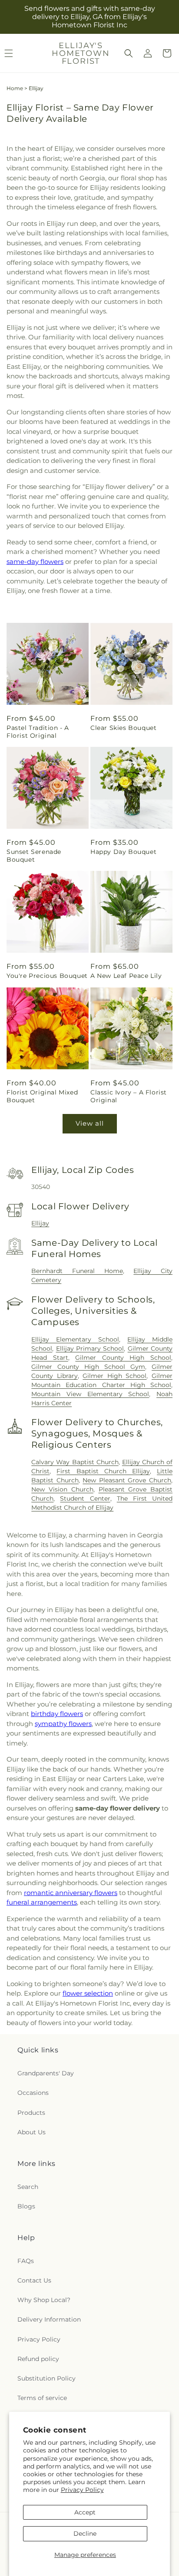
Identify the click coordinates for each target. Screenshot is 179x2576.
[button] (129, 53)
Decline (85, 2534)
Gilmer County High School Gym (88, 1367)
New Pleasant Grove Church (127, 1480)
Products (31, 2113)
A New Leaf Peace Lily (126, 976)
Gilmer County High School (123, 1358)
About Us (31, 2132)
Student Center (85, 1498)
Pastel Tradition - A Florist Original (38, 732)
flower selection (88, 1993)
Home (15, 88)
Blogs (26, 2206)
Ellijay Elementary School (75, 1339)
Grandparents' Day (46, 2073)
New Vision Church (62, 1489)
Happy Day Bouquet (123, 852)
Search (28, 2187)
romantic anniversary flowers (71, 1893)
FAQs (26, 2261)
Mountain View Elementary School (90, 1394)
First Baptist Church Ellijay (103, 1471)
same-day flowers (35, 562)
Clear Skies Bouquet (123, 728)
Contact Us (34, 2280)
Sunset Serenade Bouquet (34, 856)
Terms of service (42, 2398)
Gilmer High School (114, 1376)
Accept (85, 2512)
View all (90, 1123)
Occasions (33, 2093)
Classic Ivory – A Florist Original (129, 1096)
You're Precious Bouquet (47, 976)
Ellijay (40, 1223)
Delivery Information (49, 2319)
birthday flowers (57, 1714)
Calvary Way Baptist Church (75, 1462)
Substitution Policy (46, 2378)
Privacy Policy (82, 2490)
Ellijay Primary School (90, 1348)
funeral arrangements (42, 1902)
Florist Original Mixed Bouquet (42, 1096)
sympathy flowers (63, 1724)
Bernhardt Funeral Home (77, 1271)
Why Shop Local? (44, 2300)
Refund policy (38, 2359)
